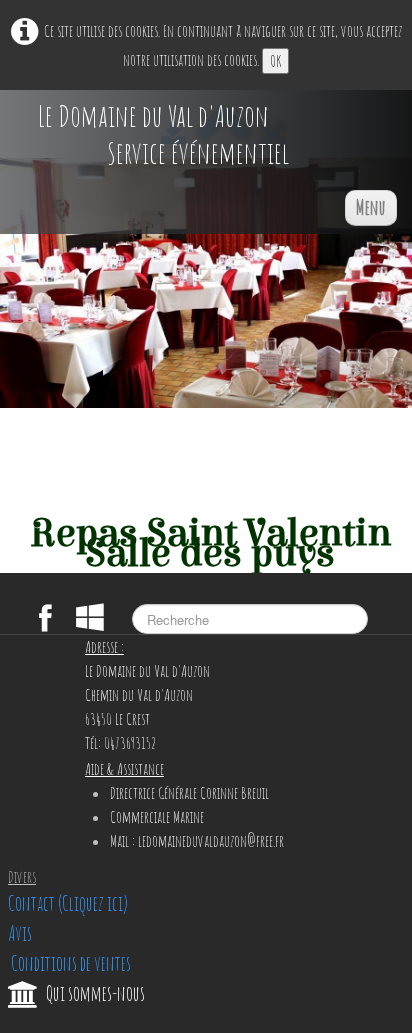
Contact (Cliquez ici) (68, 903)
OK (275, 61)
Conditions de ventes (69, 963)
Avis (20, 933)
